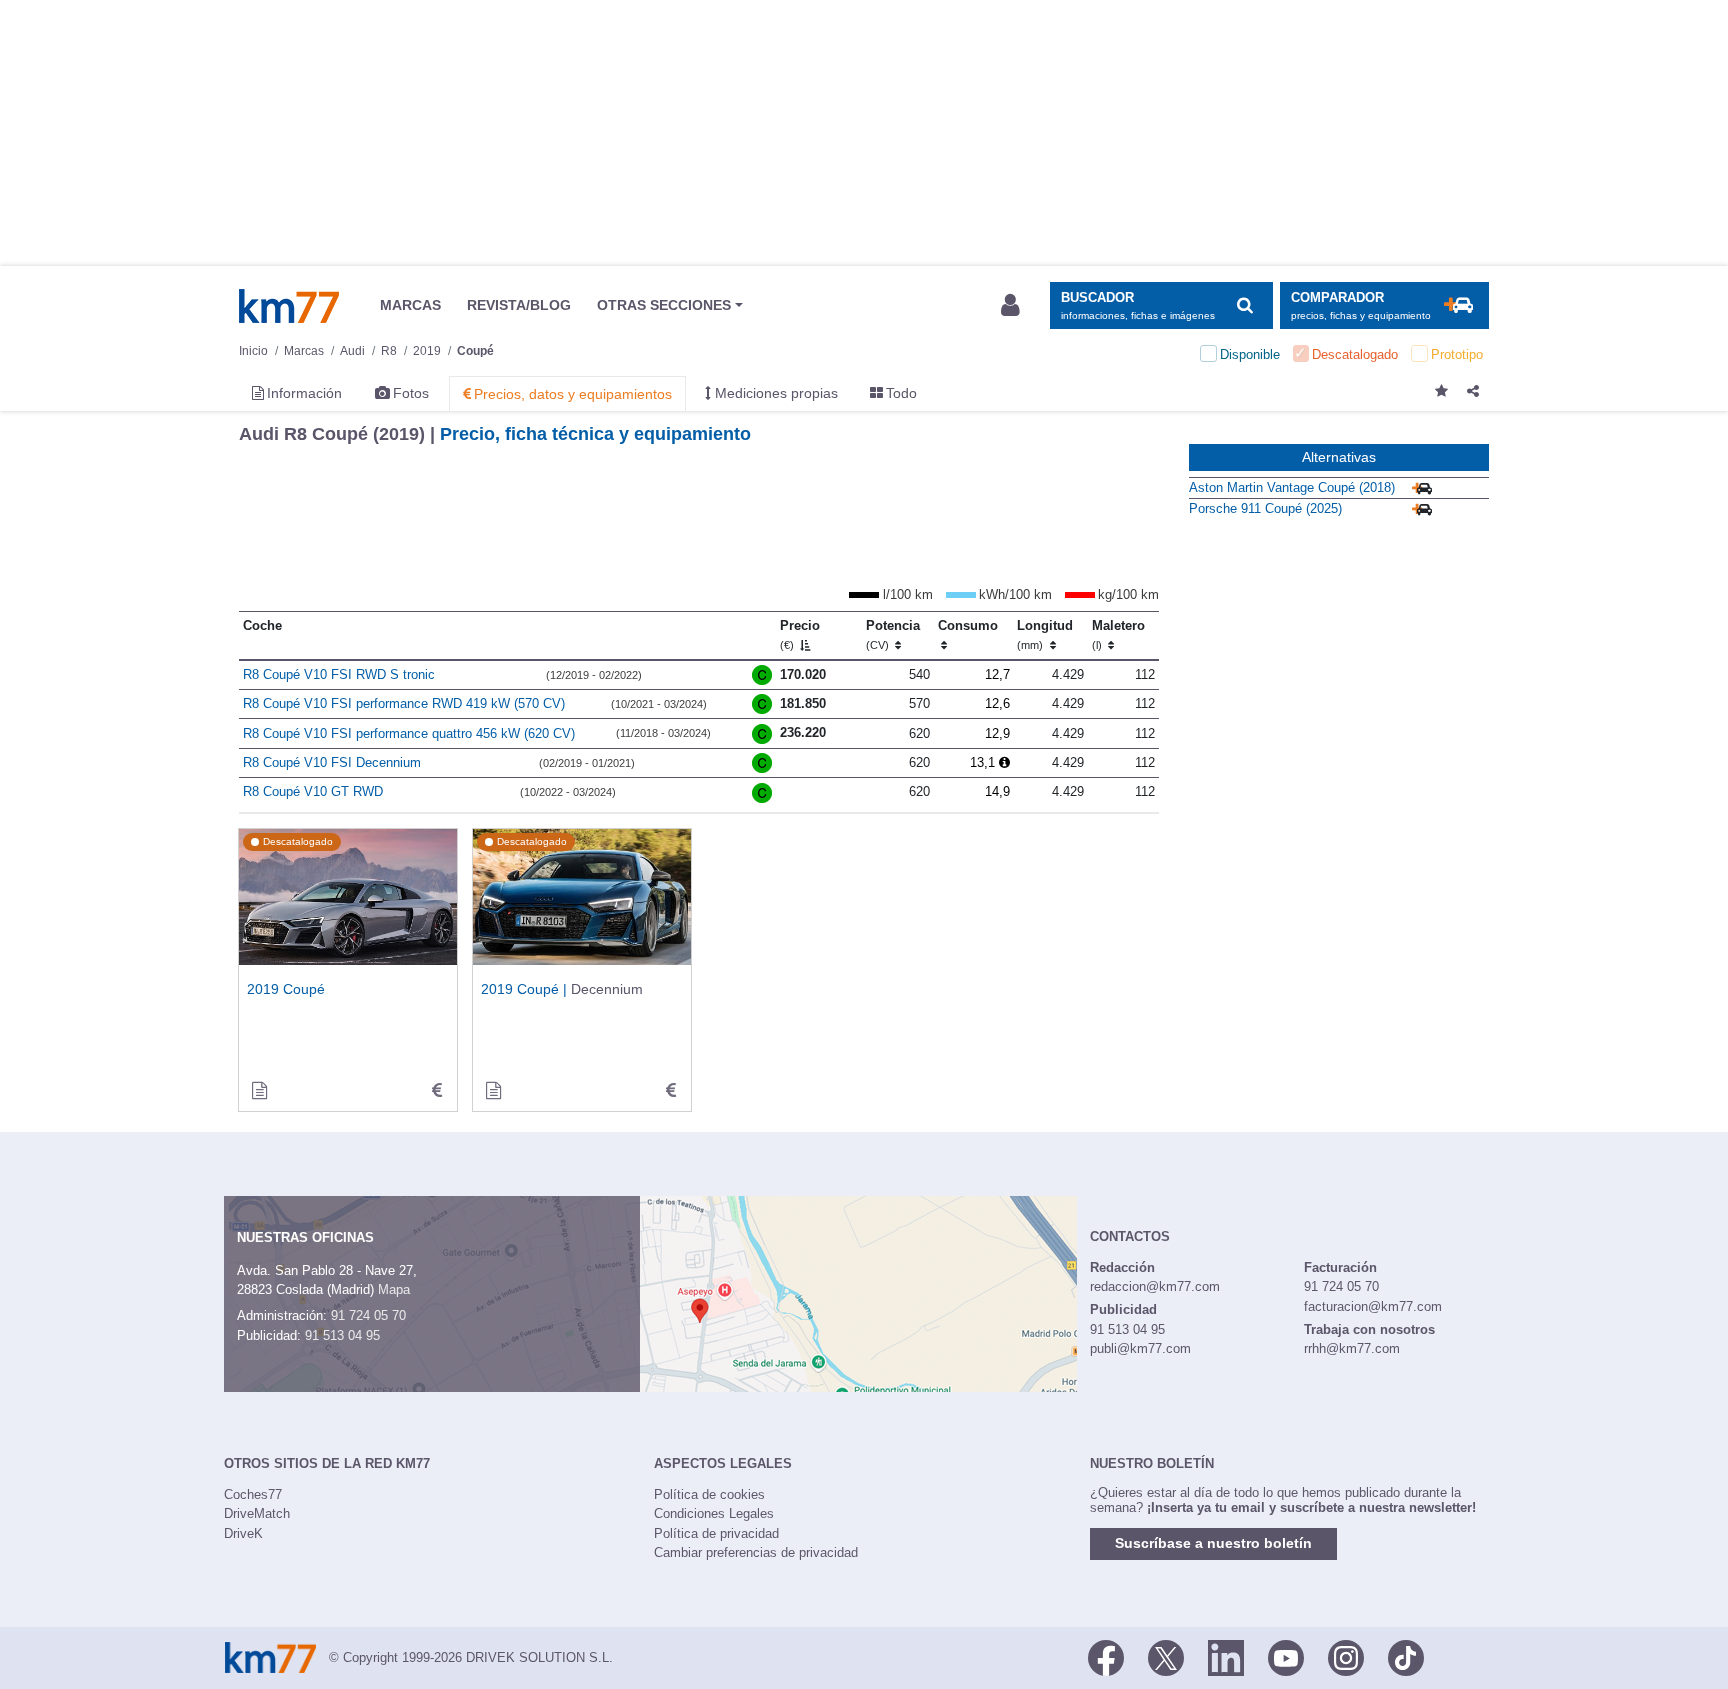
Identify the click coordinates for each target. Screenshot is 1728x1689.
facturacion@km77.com (1373, 1306)
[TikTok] (1406, 1656)
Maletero (1118, 635)
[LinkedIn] (1226, 1656)
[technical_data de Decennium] (671, 1091)
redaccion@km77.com (1155, 1286)
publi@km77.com (1140, 1348)
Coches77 (253, 1494)
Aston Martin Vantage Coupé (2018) (1292, 487)
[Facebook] (1106, 1656)
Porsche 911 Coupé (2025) (1265, 508)
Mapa (394, 1289)
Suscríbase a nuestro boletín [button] (1213, 1543)
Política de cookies (709, 1494)
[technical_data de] (437, 1091)
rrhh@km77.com (1352, 1348)
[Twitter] (1166, 1656)
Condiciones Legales (714, 1513)
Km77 (289, 306)
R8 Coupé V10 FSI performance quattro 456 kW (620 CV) (409, 733)
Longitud (1045, 635)
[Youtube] (1286, 1656)
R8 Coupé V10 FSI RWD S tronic (339, 674)
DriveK (243, 1533)
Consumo (968, 625)
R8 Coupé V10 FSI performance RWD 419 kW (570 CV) (404, 703)
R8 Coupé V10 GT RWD (313, 791)
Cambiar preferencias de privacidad (756, 1552)
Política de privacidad (716, 1533)
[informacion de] (259, 1091)
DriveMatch (257, 1513)
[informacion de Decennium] (493, 1091)
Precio (800, 635)
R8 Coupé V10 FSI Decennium (332, 762)
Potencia (893, 635)
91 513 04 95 (342, 1335)
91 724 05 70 (368, 1315)
